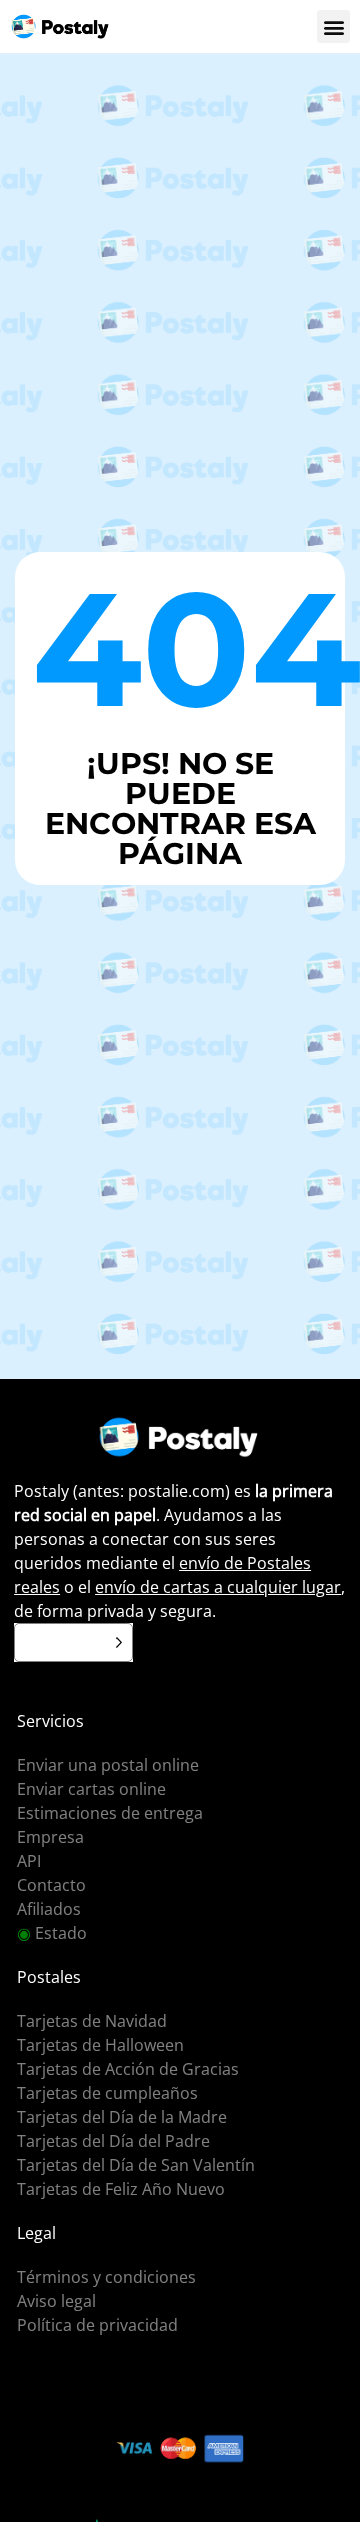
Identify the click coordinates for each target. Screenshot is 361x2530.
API (29, 1861)
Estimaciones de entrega (110, 1813)
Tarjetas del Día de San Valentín (136, 2165)
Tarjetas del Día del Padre (113, 2141)
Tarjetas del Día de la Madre (122, 2117)
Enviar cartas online (91, 1789)
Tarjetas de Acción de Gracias (128, 2069)
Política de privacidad (97, 2325)
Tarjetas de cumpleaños (107, 2093)
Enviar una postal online (108, 1765)
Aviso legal (56, 2301)
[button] (333, 26)
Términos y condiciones (106, 2277)
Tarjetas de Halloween (100, 2045)
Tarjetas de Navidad (92, 2021)
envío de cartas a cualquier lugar (218, 1587)
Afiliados (49, 1909)
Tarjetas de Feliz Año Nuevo (121, 2189)
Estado (52, 1933)
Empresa (50, 1837)
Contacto (51, 1885)
